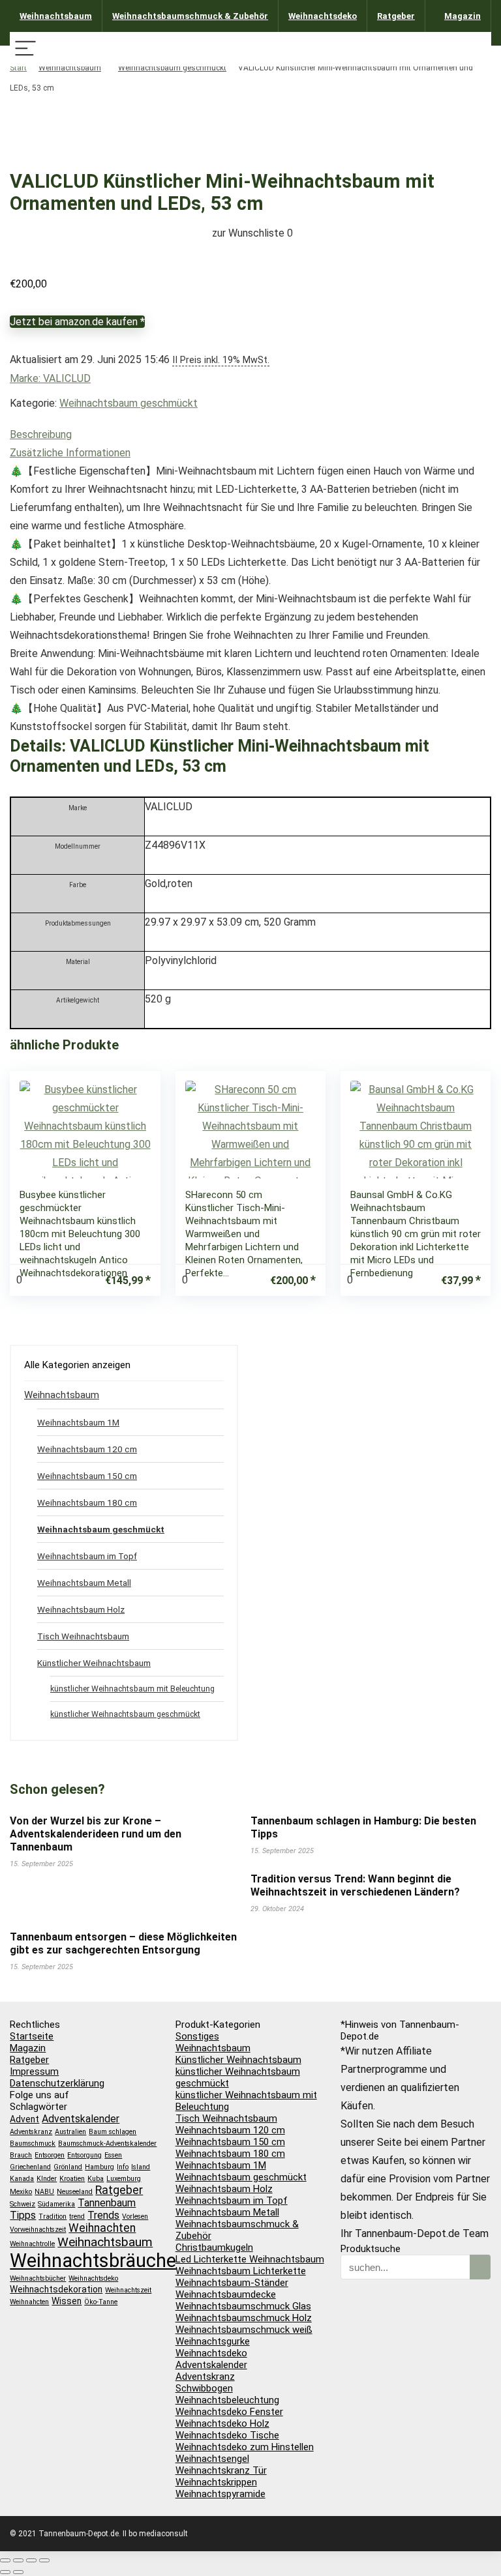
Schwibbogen (204, 2388)
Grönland (68, 2167)
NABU (44, 2192)
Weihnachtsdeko (323, 16)
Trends (103, 2215)
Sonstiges (197, 2036)
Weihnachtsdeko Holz (222, 2423)
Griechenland (30, 2167)
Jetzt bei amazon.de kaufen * (77, 322)
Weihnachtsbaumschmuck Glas (243, 2306)
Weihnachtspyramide (220, 2494)
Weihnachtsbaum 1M (78, 1422)
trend (77, 2217)
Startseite (32, 2036)
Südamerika (56, 2204)
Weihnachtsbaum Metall (84, 1583)
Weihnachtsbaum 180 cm (87, 1502)
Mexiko (21, 2192)
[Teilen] (31, 2560)
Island (141, 2167)
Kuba (96, 2179)
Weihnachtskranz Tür (221, 2470)
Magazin (463, 16)
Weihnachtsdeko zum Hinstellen (245, 2447)
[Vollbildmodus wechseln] (18, 2560)
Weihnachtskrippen (216, 2482)
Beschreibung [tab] (41, 434)
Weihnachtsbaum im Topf (87, 1556)
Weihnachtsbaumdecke (226, 2294)
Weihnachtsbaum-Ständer (232, 2283)
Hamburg (99, 2167)
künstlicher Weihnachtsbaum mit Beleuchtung (132, 1689)
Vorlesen (135, 2217)
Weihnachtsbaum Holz (81, 1609)
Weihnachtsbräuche (93, 2261)
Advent (24, 2119)
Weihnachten (102, 2228)
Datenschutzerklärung (57, 2083)
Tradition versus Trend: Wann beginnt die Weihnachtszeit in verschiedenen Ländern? (355, 1885)
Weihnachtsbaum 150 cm (87, 1476)
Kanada (22, 2179)
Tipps (23, 2215)
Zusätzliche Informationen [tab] (70, 453)
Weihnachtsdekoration (56, 2289)
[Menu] (25, 49)
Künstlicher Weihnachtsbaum (94, 1663)
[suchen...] (480, 2267)
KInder (47, 2179)
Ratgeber (396, 16)
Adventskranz (31, 2132)
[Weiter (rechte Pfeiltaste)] (18, 2572)
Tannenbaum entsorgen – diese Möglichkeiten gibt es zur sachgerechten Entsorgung (123, 1943)
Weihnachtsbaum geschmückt (172, 68)
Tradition (53, 2217)
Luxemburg (124, 2179)
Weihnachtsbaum (56, 16)
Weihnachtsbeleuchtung (227, 2400)
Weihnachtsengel (212, 2459)
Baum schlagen (113, 2132)
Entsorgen (50, 2155)
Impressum (34, 2071)
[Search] (476, 49)
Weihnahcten (29, 2302)
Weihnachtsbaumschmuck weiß (244, 2330)
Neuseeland (75, 2192)
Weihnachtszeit (128, 2290)
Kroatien (72, 2179)
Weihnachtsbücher (38, 2278)
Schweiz (23, 2204)
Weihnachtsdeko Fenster (229, 2412)
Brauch (21, 2155)
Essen (113, 2155)
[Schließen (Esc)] (44, 2560)
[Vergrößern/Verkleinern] (5, 2560)
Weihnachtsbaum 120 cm (87, 1449)
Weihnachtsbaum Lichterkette (241, 2271)
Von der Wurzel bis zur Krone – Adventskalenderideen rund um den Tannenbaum (96, 1834)
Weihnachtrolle (32, 2244)
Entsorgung (84, 2155)
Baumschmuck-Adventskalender (107, 2144)
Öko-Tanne (101, 2302)
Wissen (67, 2301)
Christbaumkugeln (214, 2247)
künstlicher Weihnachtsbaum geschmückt (125, 1714)
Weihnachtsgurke (213, 2341)
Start (18, 68)
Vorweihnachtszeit (38, 2230)
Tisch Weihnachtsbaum (83, 1636)
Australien (70, 2132)
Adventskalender (81, 2119)
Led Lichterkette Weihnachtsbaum (250, 2259)
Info (123, 2167)
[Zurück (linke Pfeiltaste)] (5, 2572)
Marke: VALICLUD (50, 378)
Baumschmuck (33, 2144)
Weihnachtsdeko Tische (227, 2435)
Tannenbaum (107, 2203)
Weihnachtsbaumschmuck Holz (244, 2318)
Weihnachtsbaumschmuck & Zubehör (190, 16)
